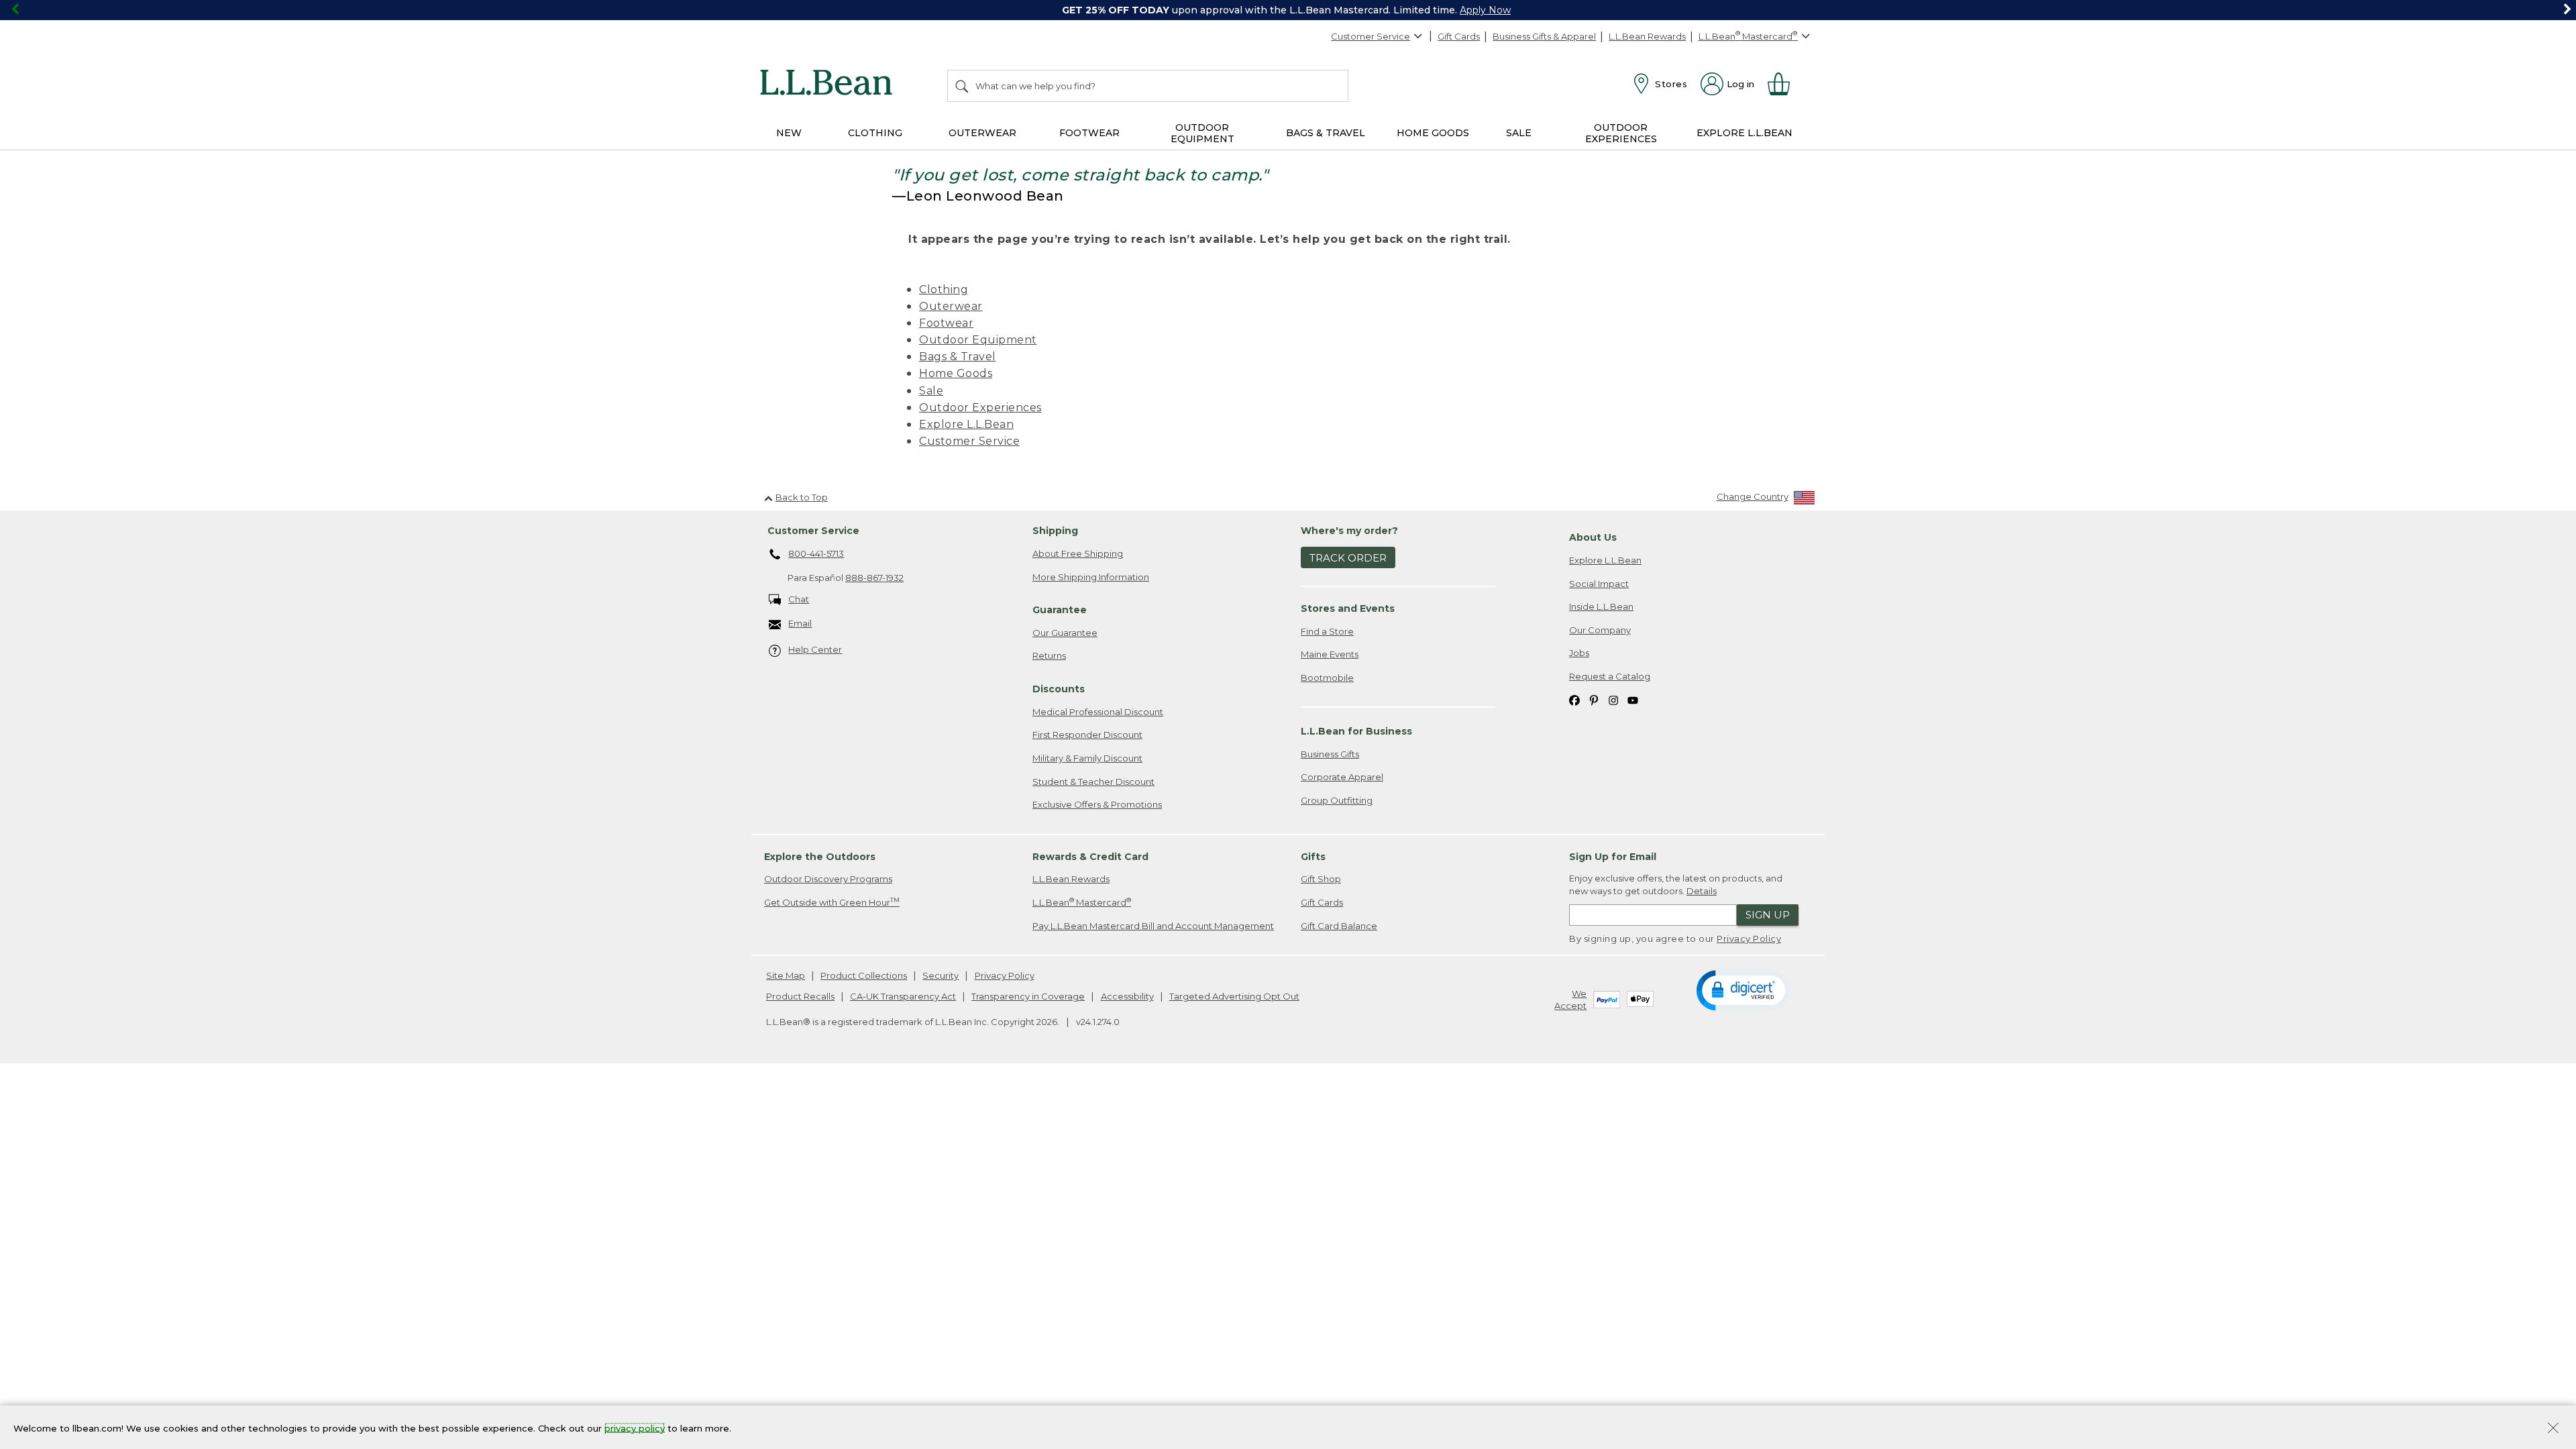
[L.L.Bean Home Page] (829, 85)
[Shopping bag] (1784, 84)
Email (800, 623)
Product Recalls (800, 996)
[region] (1288, 10)
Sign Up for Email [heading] (1613, 857)
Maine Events (1330, 654)
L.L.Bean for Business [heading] (1356, 731)
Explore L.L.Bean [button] (1745, 133)
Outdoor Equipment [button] (1202, 133)
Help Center (815, 649)
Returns (1049, 655)
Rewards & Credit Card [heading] (1090, 857)
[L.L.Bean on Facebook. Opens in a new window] (1574, 699)
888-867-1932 (874, 578)
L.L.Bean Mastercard (1082, 902)
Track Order (1348, 558)
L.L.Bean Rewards (1647, 36)
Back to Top (802, 497)
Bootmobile (1327, 678)
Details (1702, 891)
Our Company (1600, 630)
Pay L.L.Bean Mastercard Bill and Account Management (1153, 926)
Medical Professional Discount (1098, 712)
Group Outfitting (1337, 800)
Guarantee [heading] (1060, 610)
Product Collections (864, 975)
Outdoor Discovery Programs (828, 879)
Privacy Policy (1749, 938)
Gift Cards (1459, 36)
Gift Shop (1321, 879)
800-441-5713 (816, 553)
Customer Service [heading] (813, 531)
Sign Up (1768, 915)
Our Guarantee (1065, 633)
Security (941, 975)
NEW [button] (789, 133)
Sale (931, 391)
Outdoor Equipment (978, 340)
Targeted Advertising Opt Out (1234, 996)
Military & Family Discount (1087, 758)
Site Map (786, 975)
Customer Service (1371, 36)
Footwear (946, 323)
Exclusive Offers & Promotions (1097, 804)
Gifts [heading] (1313, 857)
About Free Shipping (1078, 553)
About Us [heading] (1593, 537)
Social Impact (1599, 584)
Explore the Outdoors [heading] (820, 857)
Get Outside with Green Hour (832, 902)
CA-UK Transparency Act (903, 996)
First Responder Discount (1087, 735)
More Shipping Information (1091, 577)
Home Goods (956, 373)
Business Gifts (1330, 754)
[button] (1743, 989)
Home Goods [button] (1433, 133)
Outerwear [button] (982, 133)
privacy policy (635, 1428)
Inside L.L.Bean (1601, 606)
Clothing (944, 289)
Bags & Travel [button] (1326, 133)
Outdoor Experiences (980, 408)
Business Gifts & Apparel (1544, 36)
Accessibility (1127, 996)
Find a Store (1327, 631)
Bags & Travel (958, 357)
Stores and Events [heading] (1348, 608)
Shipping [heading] (1055, 531)
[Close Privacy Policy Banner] (2553, 1429)
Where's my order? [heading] (1349, 531)
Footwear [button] (1089, 133)
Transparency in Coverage (1028, 996)
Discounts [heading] (1059, 689)
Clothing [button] (875, 133)
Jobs (1579, 653)
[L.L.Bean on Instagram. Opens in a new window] (1613, 699)
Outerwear (951, 306)
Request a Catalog (1610, 676)
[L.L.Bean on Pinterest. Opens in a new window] (1594, 699)
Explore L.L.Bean (966, 424)
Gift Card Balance (1339, 926)
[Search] (963, 86)
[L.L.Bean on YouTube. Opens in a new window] (1633, 699)
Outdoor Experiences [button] (1621, 133)
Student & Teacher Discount (1093, 782)
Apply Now (1485, 10)
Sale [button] (1519, 133)
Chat (799, 599)
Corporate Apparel (1342, 777)
